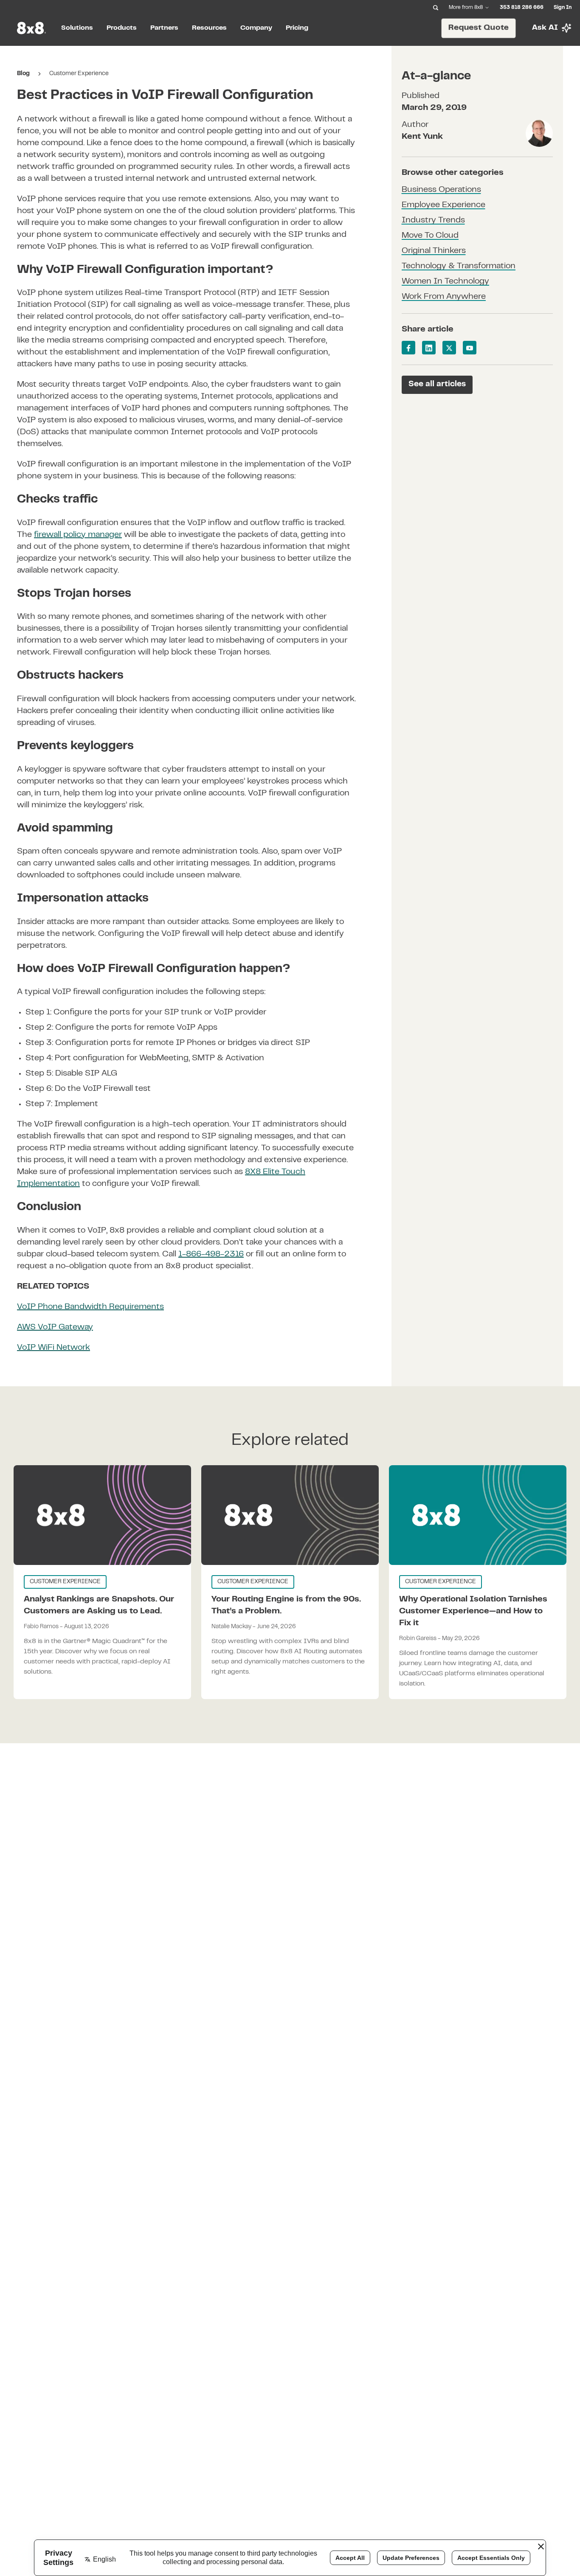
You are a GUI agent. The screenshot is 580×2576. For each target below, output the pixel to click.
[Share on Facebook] (408, 348)
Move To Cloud (430, 236)
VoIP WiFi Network (53, 1348)
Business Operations (441, 190)
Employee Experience (443, 206)
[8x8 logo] (32, 28)
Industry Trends (433, 221)
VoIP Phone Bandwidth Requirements (90, 1307)
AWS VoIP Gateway (55, 1327)
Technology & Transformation (459, 267)
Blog (23, 74)
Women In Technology (445, 282)
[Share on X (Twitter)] (449, 348)
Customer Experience (79, 74)
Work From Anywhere (444, 297)
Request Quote (479, 28)
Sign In (563, 8)
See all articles (437, 384)
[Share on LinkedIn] (429, 348)
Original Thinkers (434, 251)
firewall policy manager (78, 535)
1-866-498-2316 (211, 1254)
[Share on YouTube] (470, 348)
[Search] (436, 8)
